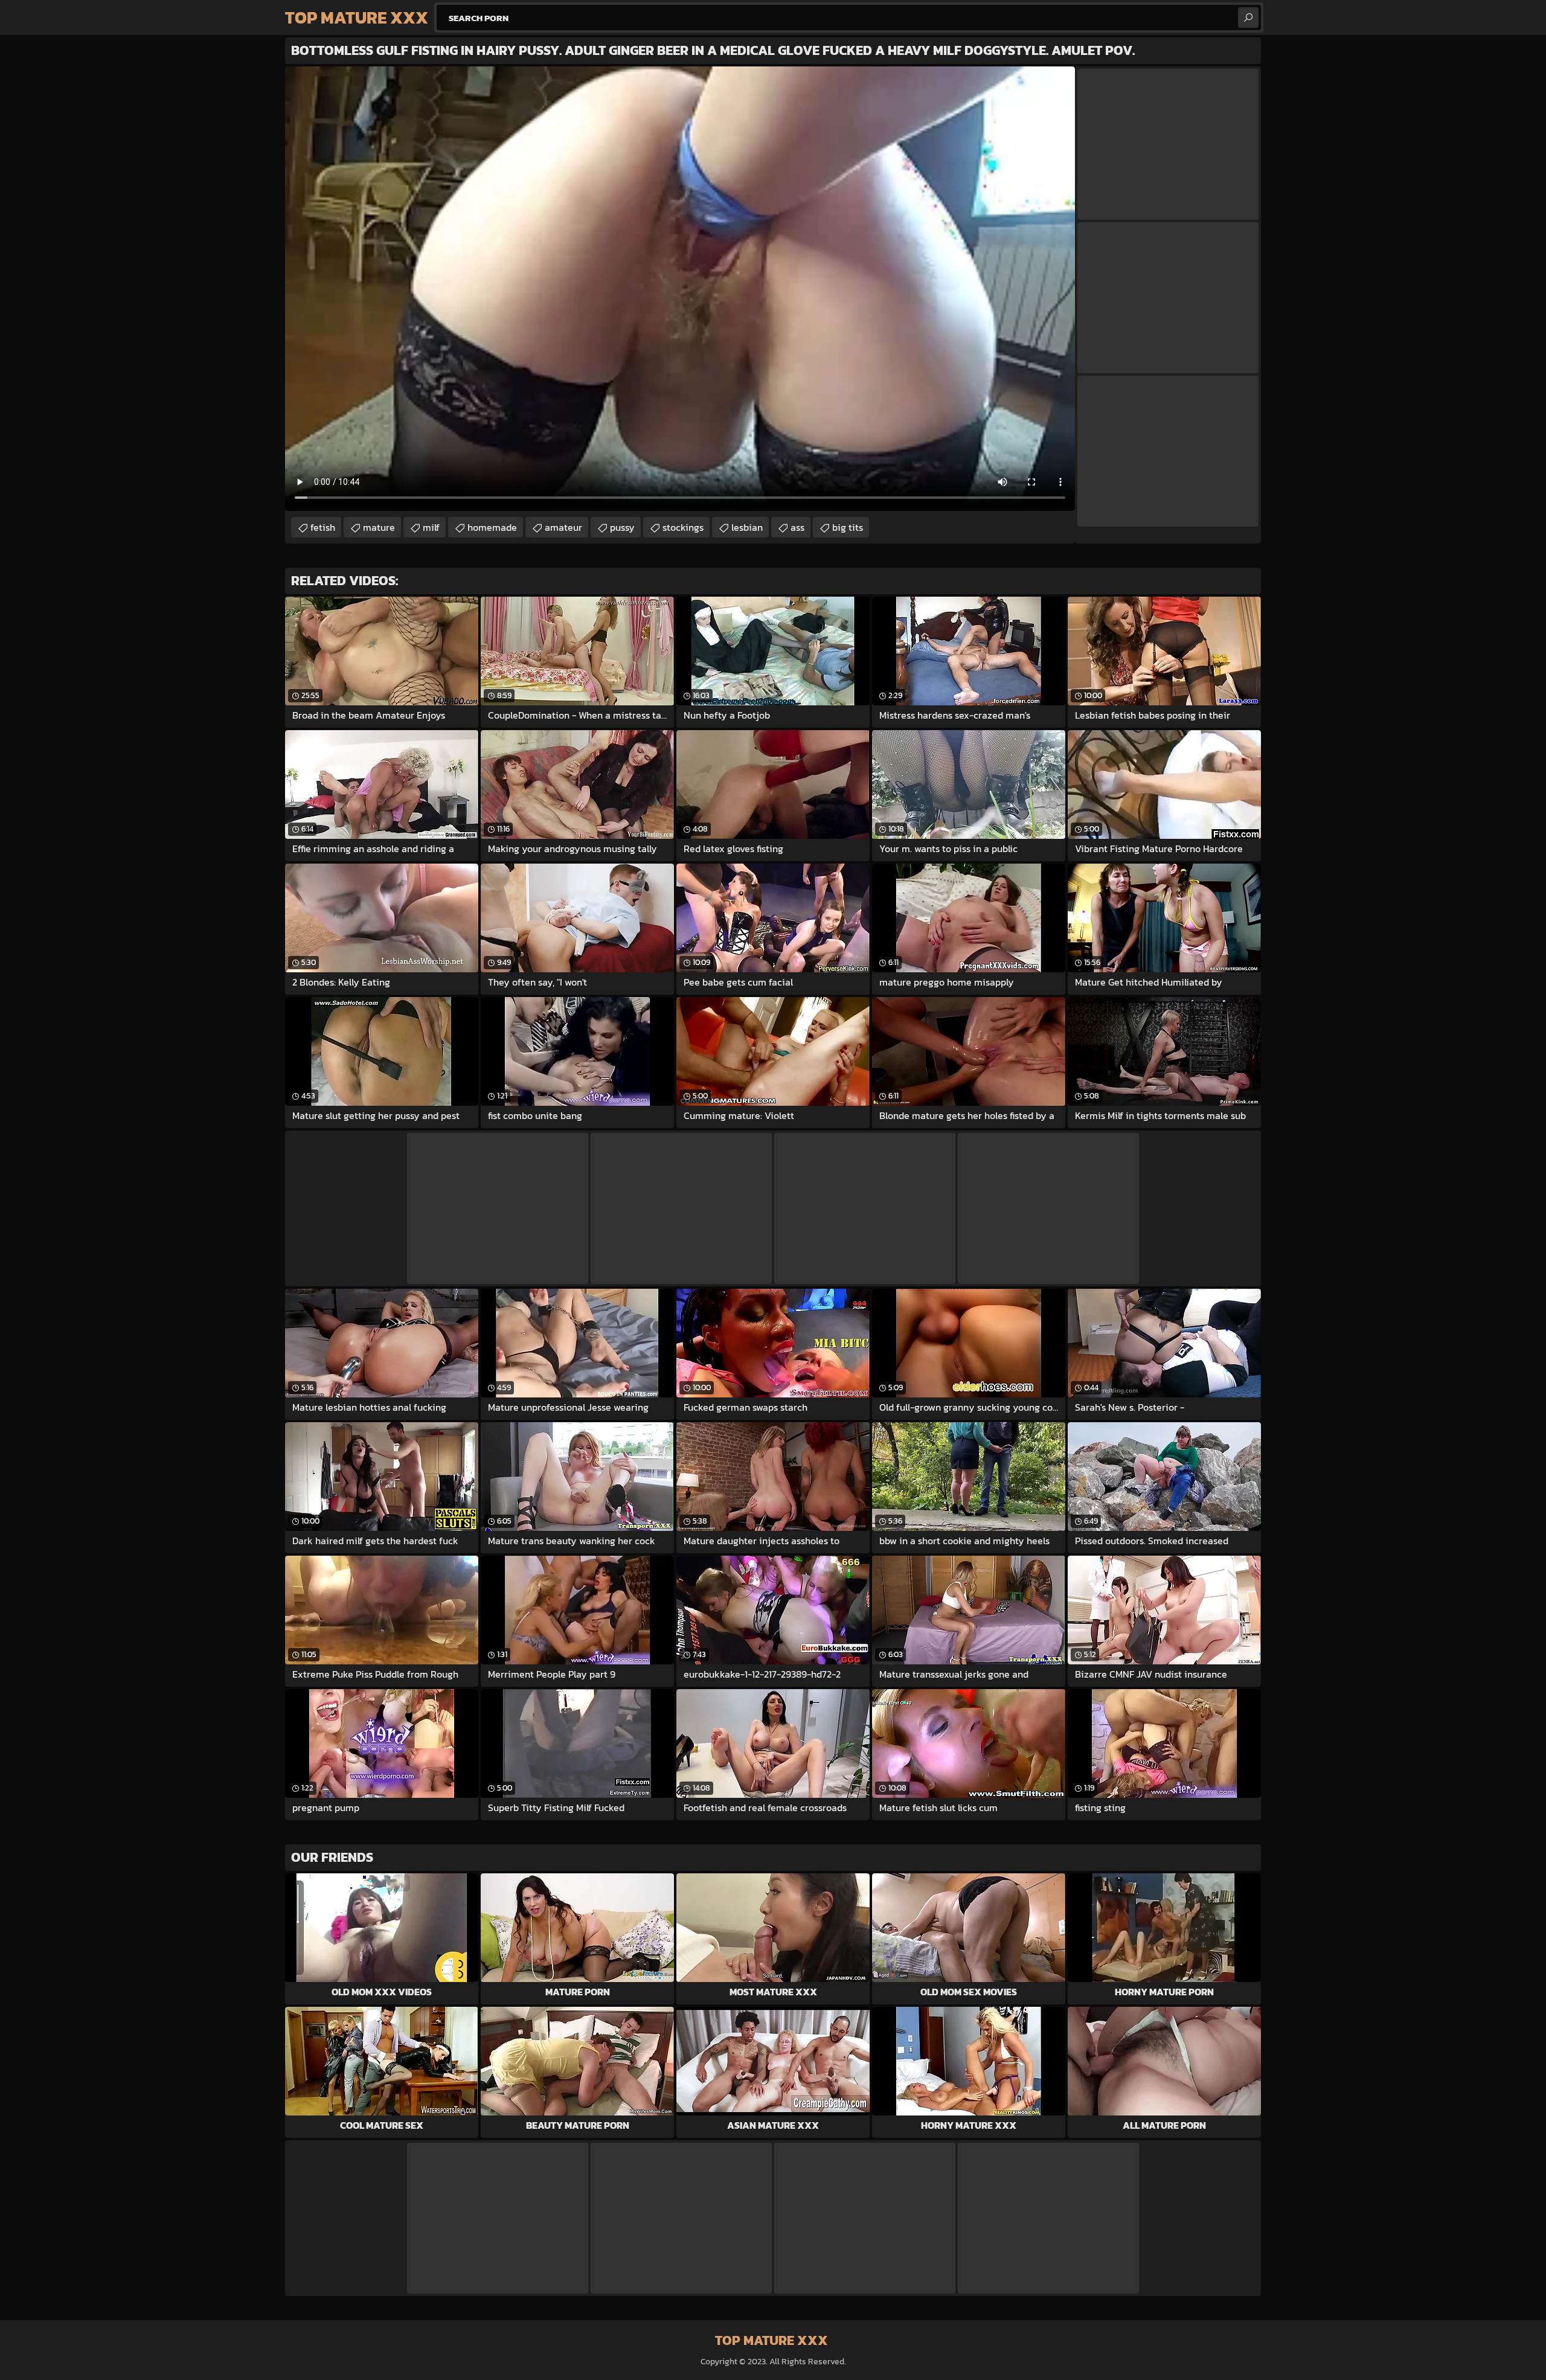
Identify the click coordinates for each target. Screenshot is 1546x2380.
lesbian (747, 527)
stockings (683, 527)
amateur (563, 527)
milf (431, 527)
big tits (848, 527)
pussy (622, 527)
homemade (492, 527)
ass (797, 527)
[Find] (1248, 18)
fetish (323, 527)
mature (379, 527)
